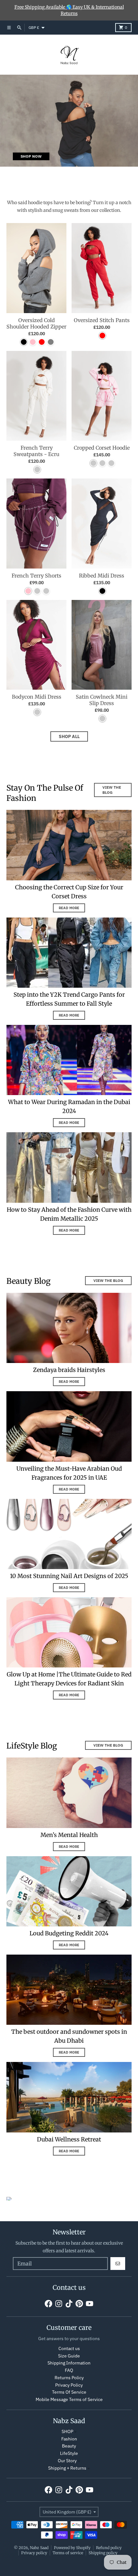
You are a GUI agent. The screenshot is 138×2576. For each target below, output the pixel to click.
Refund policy (109, 2548)
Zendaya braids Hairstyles (69, 1370)
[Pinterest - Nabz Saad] (79, 2304)
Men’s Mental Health (69, 1835)
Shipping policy (103, 2553)
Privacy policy (34, 2553)
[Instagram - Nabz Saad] (59, 2304)
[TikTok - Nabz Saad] (69, 2304)
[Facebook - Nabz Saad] (48, 2304)
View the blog (112, 790)
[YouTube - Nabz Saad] (90, 2304)
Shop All (69, 736)
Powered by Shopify (72, 2548)
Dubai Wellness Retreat (69, 2139)
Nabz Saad (39, 2548)
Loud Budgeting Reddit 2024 (69, 1933)
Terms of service (68, 2553)
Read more (69, 908)
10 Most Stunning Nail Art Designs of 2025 (69, 1576)
